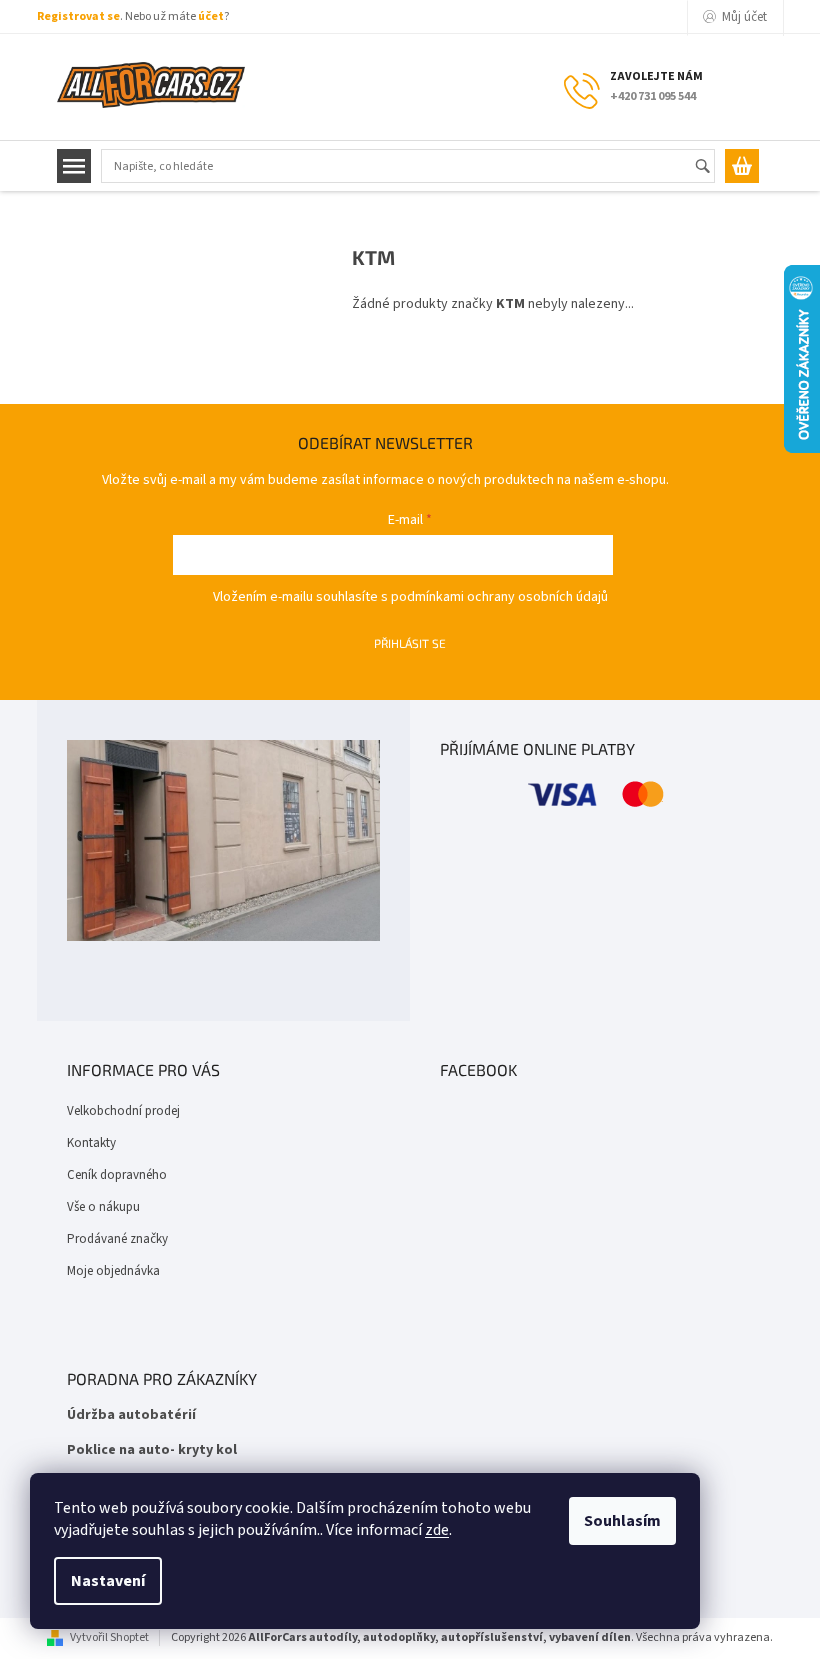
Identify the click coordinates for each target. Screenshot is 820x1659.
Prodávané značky (117, 1239)
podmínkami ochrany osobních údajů (499, 597)
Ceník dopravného (117, 1175)
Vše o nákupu (103, 1207)
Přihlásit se (410, 643)
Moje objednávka (113, 1271)
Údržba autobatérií (131, 1415)
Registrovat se (78, 16)
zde (437, 1530)
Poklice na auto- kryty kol (152, 1450)
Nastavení (108, 1581)
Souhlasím (622, 1521)
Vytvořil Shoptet (109, 1637)
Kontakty (91, 1143)
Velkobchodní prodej (123, 1111)
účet (211, 16)
